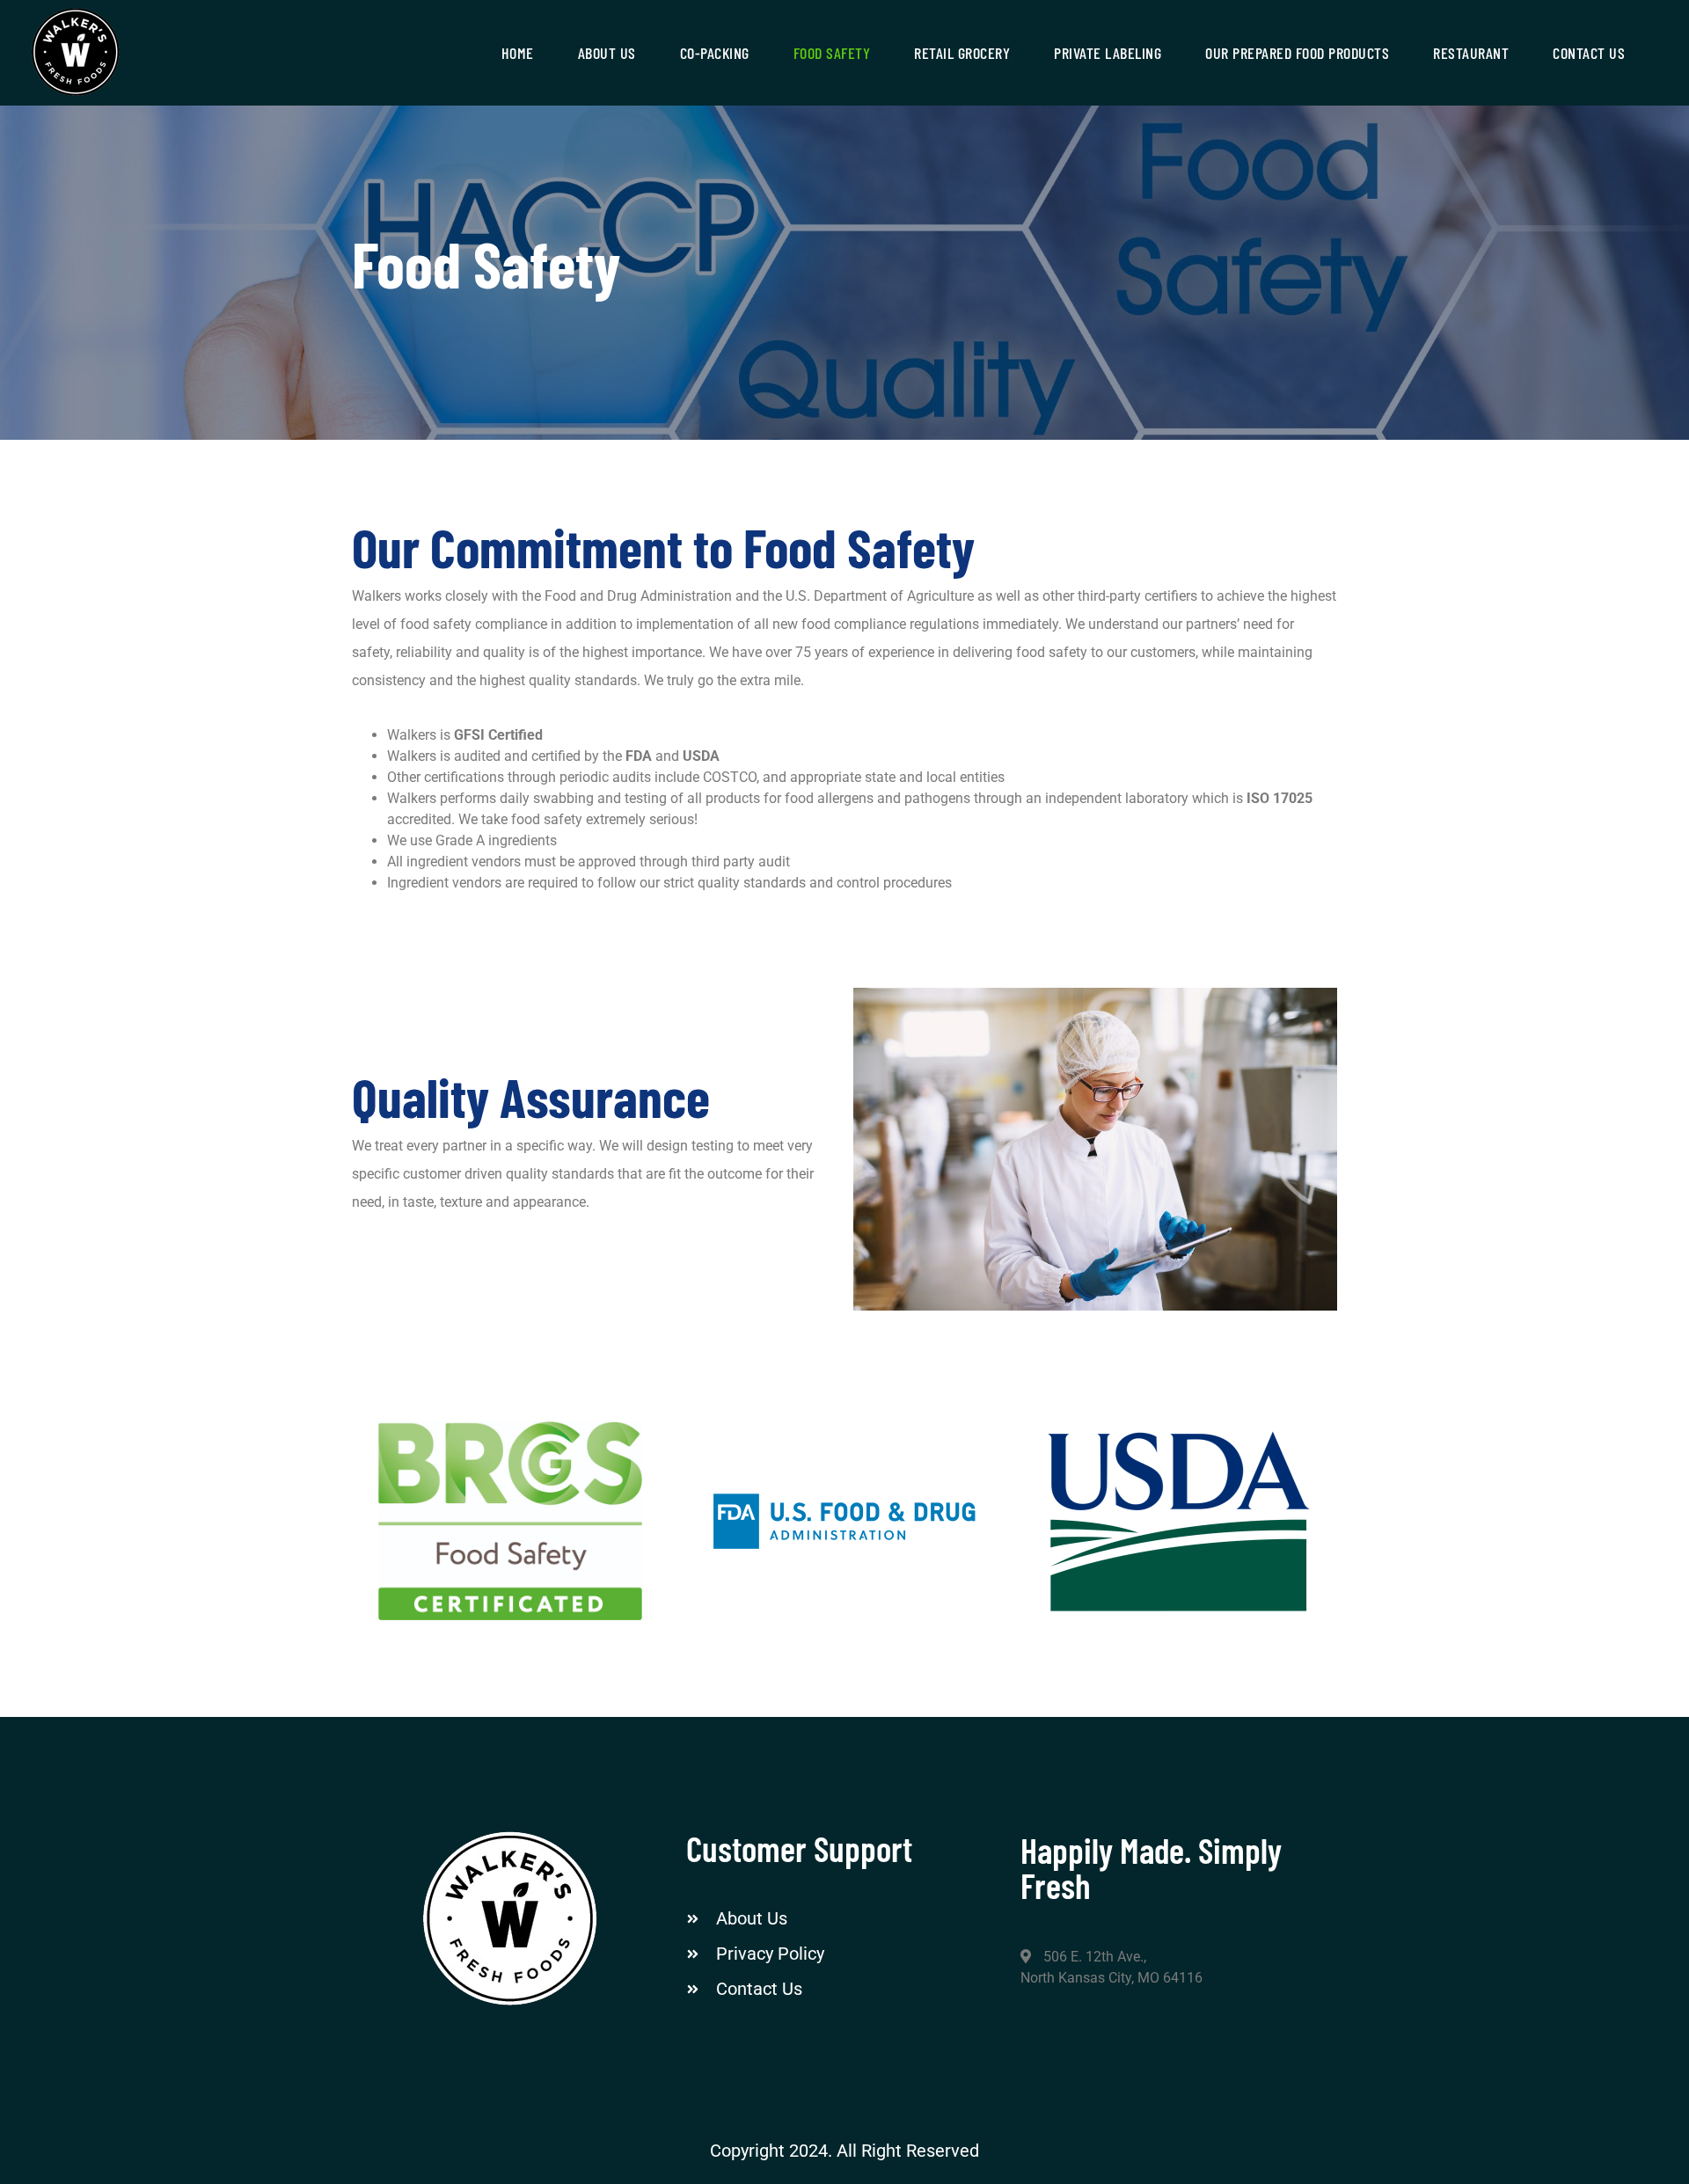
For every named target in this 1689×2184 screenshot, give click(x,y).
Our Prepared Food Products (1297, 53)
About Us (607, 53)
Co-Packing (715, 53)
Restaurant (1471, 53)
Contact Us (1589, 53)
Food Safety (832, 53)
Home (518, 53)
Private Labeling (1108, 53)
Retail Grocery (962, 53)
